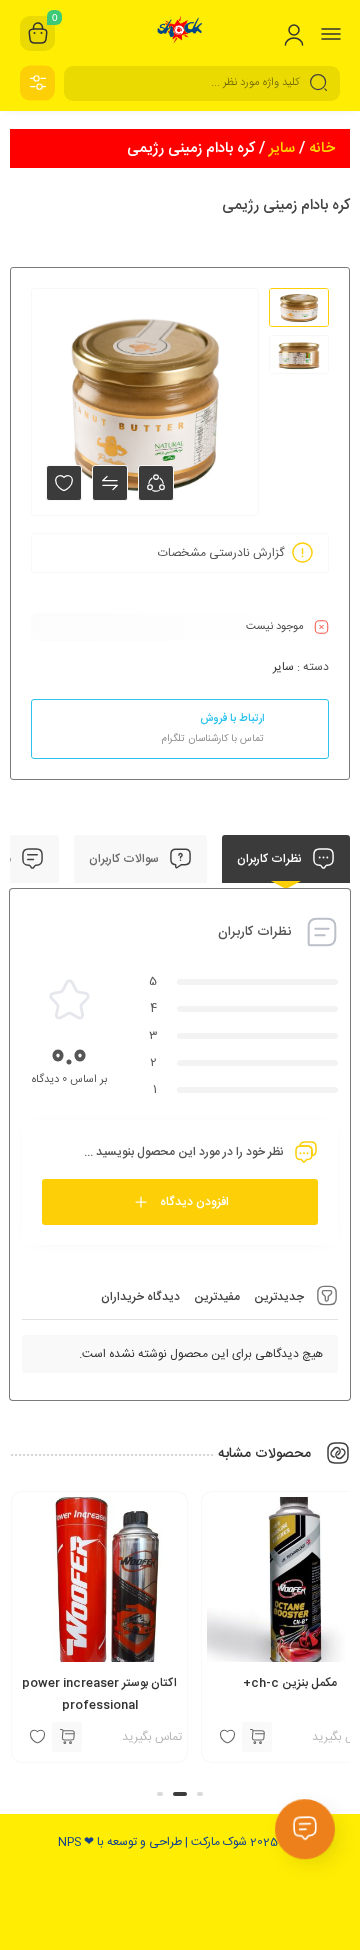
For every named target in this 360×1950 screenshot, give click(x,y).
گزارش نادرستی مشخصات (221, 553)
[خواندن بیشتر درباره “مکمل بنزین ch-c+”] (257, 1737)
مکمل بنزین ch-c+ (290, 1683)
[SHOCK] (180, 33)
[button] (200, 1794)
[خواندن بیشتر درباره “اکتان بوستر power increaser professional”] (67, 1737)
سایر (282, 148)
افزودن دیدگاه (194, 1202)
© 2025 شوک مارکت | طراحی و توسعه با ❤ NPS (175, 1842)
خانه (322, 148)
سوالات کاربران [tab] (125, 859)
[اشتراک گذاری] (156, 483)
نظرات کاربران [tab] (271, 859)
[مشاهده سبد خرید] (38, 34)
